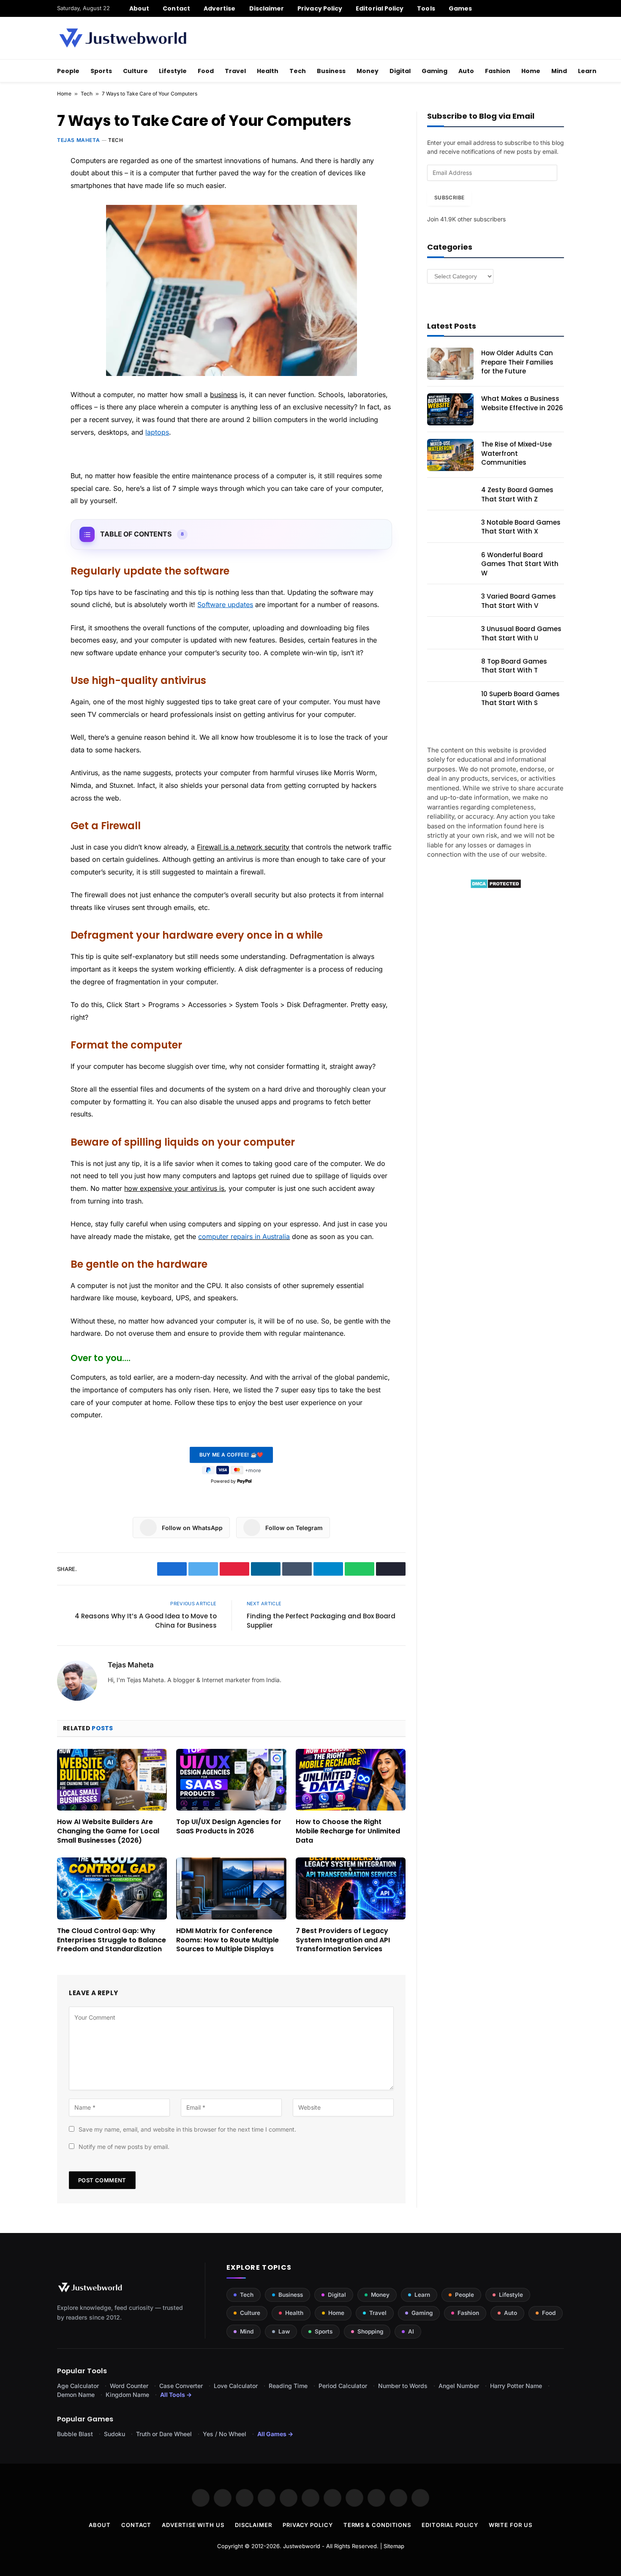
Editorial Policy (380, 8)
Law (284, 2331)
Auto (466, 71)
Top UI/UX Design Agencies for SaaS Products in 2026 (229, 1827)
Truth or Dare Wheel (164, 2434)
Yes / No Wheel (225, 2434)
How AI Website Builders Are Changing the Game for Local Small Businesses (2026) (108, 1831)
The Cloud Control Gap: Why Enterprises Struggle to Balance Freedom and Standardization (112, 1940)
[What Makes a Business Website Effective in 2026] (450, 409)
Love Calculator (236, 2386)
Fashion (498, 71)
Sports (101, 71)
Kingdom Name (127, 2395)
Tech (298, 71)
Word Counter (129, 2386)
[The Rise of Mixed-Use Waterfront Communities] (450, 455)
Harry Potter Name (516, 2386)
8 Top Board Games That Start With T (514, 666)
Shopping (370, 2331)
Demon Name (76, 2395)
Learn (587, 71)
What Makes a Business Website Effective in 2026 (522, 403)
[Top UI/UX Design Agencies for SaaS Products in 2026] (231, 1780)
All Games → (275, 2434)
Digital (400, 71)
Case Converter (181, 2386)
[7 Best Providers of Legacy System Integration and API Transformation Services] (351, 1888)
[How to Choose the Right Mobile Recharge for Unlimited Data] (351, 1780)
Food (206, 71)
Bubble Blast (75, 2434)
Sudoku (114, 2434)
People (68, 71)
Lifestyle (173, 71)
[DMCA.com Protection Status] (496, 886)
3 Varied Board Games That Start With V (519, 601)
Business (331, 71)
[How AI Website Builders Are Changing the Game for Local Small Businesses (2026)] (112, 1780)
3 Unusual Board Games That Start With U (521, 633)
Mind (559, 71)
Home (531, 71)
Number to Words (403, 2386)
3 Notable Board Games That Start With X (521, 527)
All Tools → (176, 2395)
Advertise (220, 8)
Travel (235, 71)
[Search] (561, 8)
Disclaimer (267, 8)
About (139, 8)
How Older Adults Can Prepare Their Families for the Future (517, 362)
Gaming (434, 71)
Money (368, 71)
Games (460, 8)
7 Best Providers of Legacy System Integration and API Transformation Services (343, 1940)
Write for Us (511, 2525)
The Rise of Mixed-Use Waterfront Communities (516, 453)
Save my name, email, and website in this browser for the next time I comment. (187, 2129)
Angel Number (459, 2386)
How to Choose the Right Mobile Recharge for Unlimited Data (348, 1831)
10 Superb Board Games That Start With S (520, 698)
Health (268, 71)
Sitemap (394, 2546)
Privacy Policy (320, 8)
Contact (176, 8)
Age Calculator (78, 2386)
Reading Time (288, 2386)
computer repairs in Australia (244, 1236)
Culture (135, 71)
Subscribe (449, 197)
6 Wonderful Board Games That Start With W (520, 564)
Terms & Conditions (377, 2525)
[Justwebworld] (123, 38)
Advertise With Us (193, 2525)
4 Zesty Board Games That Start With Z (517, 494)
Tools (426, 8)
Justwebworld (302, 2546)
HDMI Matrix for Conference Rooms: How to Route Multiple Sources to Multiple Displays (227, 1940)
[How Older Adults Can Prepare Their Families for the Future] (450, 364)
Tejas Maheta (78, 140)
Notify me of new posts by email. (124, 2147)
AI (411, 2331)
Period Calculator (343, 2386)
